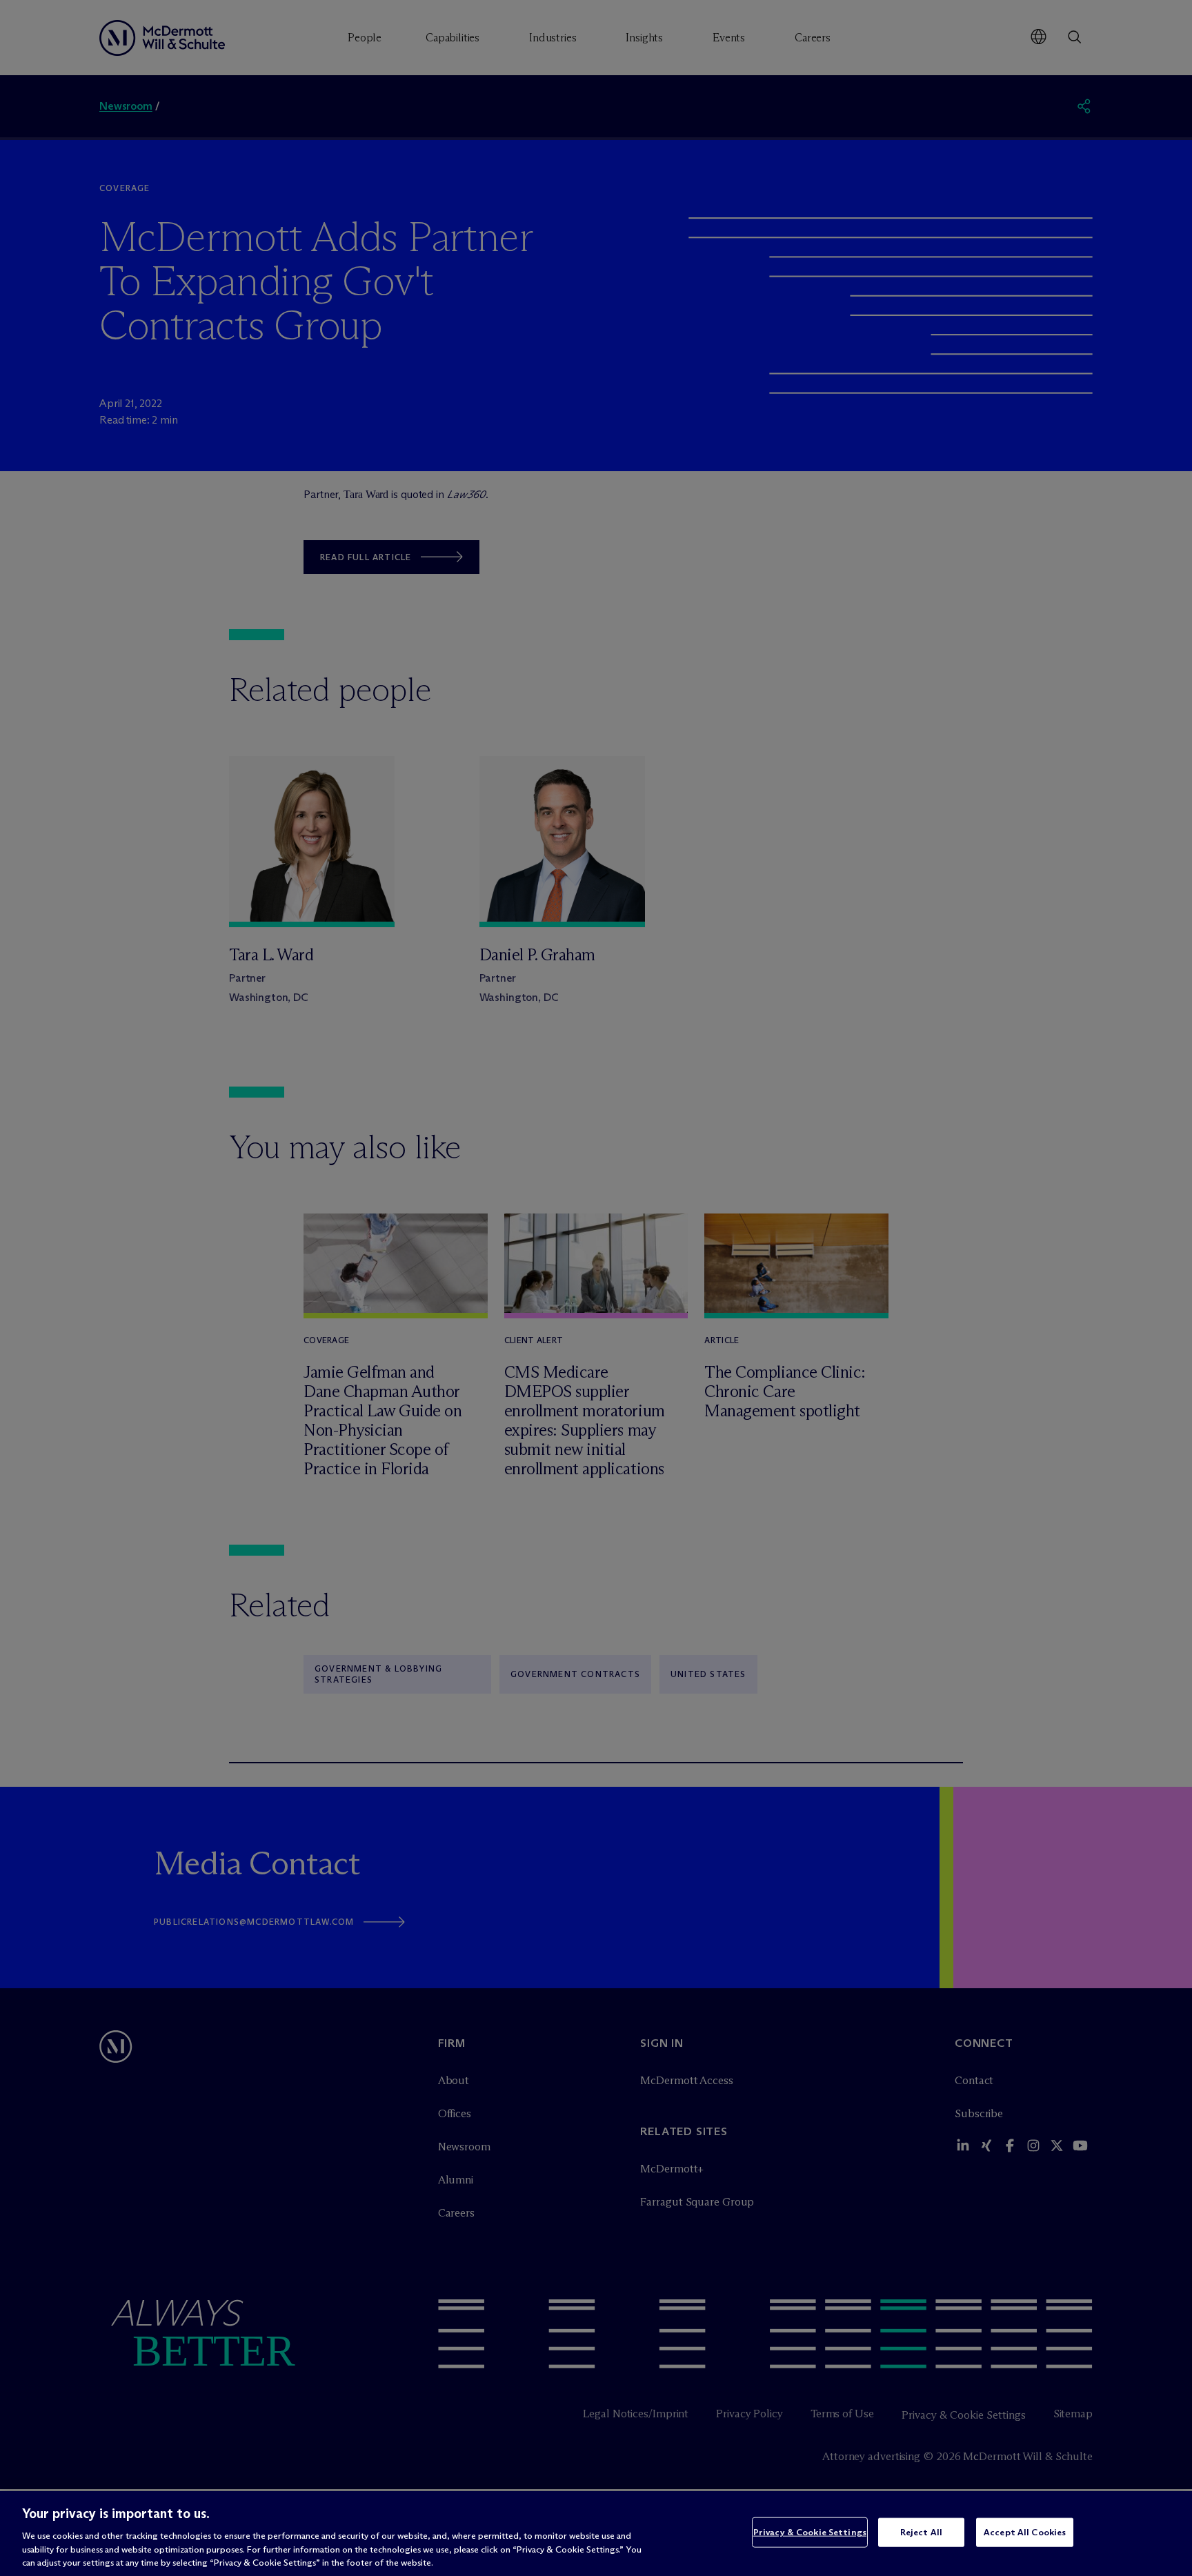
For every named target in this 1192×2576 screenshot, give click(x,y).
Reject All (921, 2532)
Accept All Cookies (1025, 2532)
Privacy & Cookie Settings (810, 2532)
